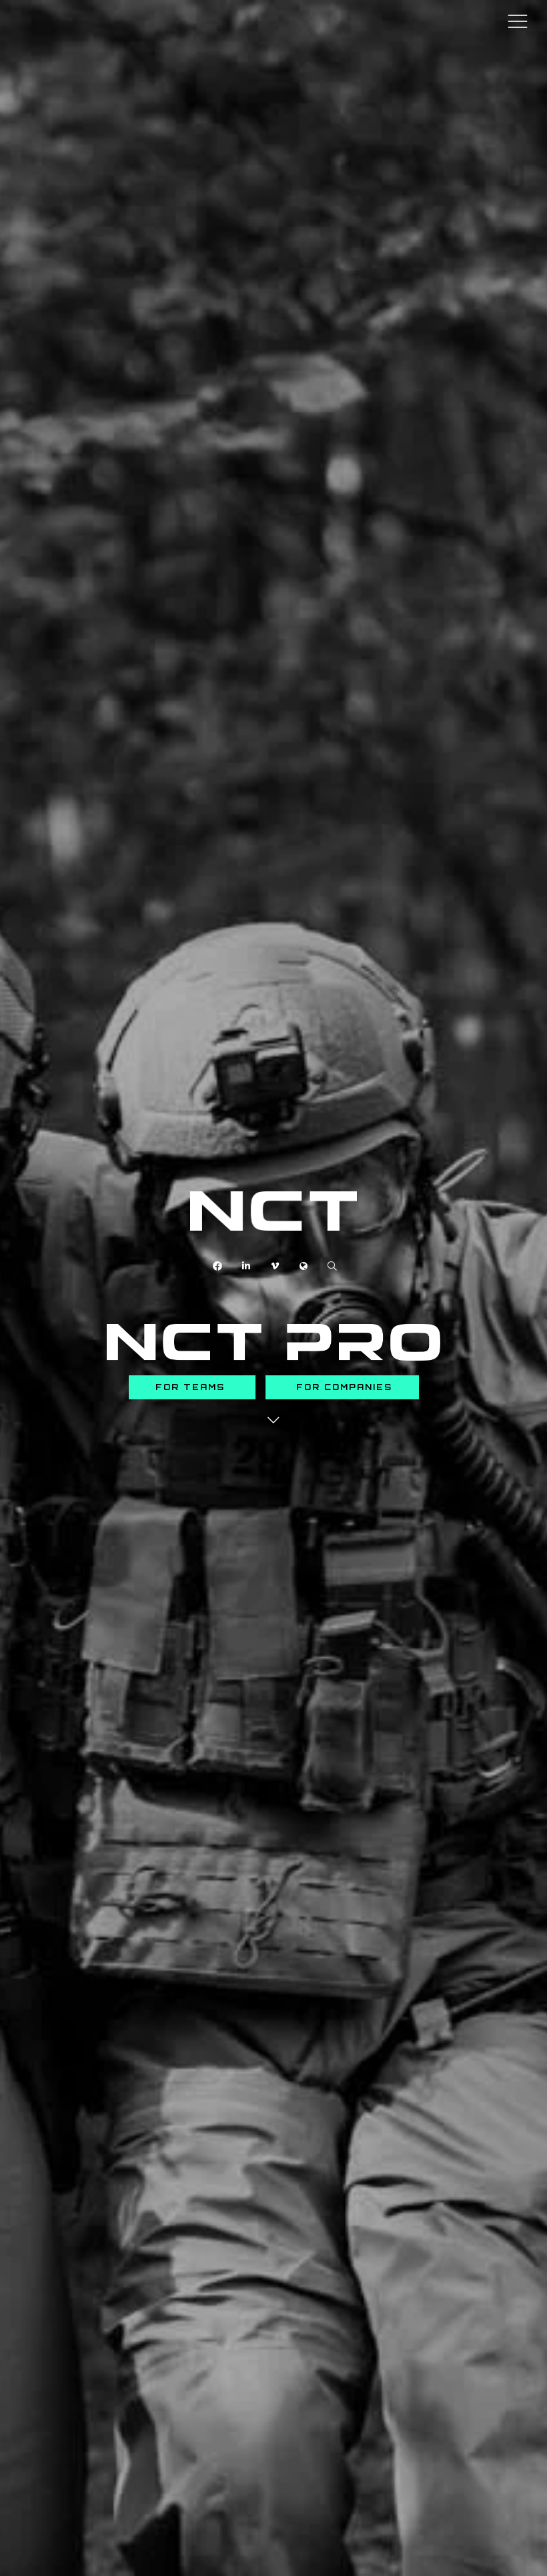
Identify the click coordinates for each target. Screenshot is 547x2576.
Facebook (218, 1266)
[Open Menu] (518, 21)
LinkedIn (246, 1266)
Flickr (304, 1266)
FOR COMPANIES (342, 1387)
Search (333, 1266)
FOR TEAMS (192, 1387)
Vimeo (275, 1266)
